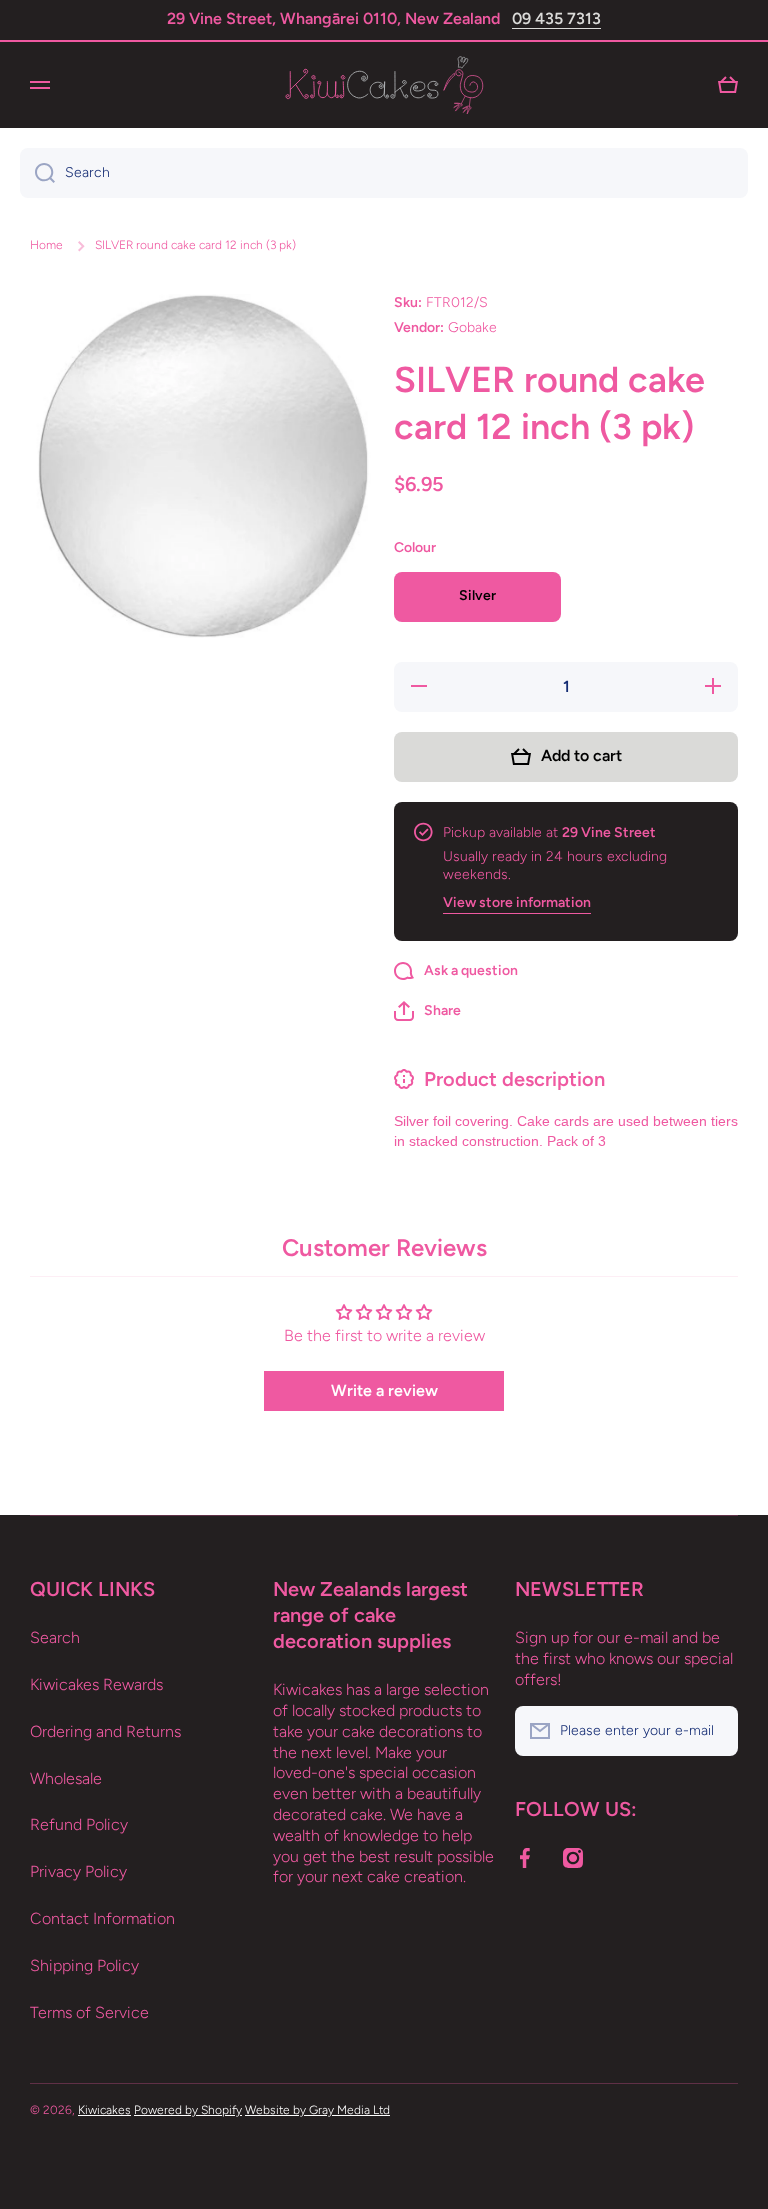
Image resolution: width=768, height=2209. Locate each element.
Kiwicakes (104, 2110)
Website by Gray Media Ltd (317, 2110)
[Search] (37, 173)
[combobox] (384, 173)
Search (55, 1637)
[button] (427, 1011)
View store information (517, 902)
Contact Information (102, 1918)
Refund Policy (79, 1824)
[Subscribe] (713, 1731)
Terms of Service (89, 2012)
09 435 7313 (556, 18)
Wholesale (66, 1778)
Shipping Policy (84, 1965)
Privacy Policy (78, 1871)
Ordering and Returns (105, 1731)
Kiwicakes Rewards (96, 1684)
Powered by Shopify (188, 2110)
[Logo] (384, 85)
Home (46, 245)
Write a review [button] (384, 1390)
